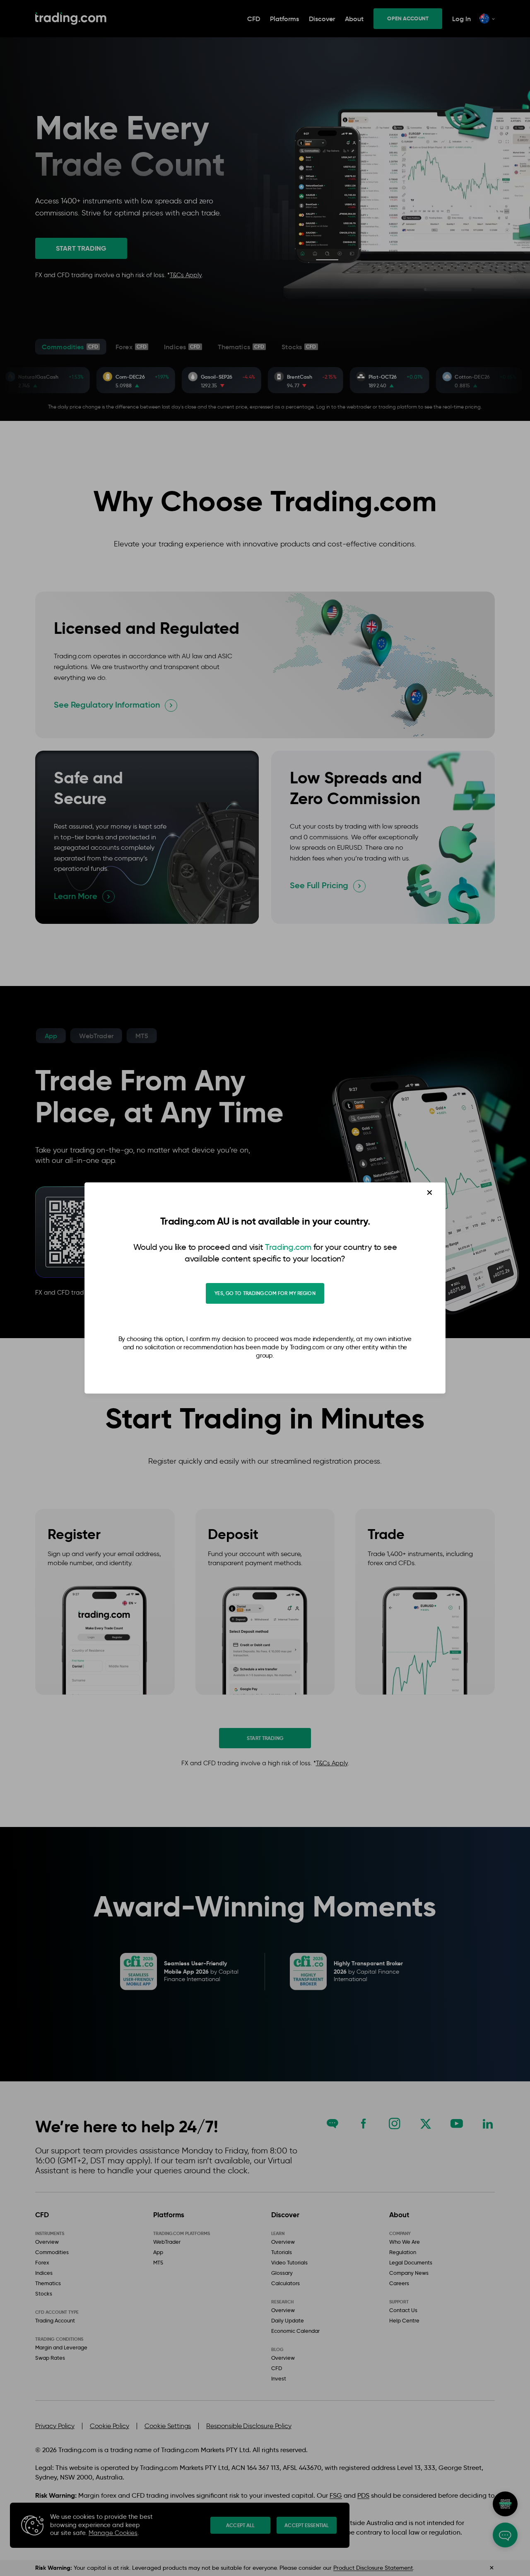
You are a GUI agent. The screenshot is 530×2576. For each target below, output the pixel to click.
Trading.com (288, 1247)
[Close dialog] (430, 1193)
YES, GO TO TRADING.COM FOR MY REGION (265, 1293)
